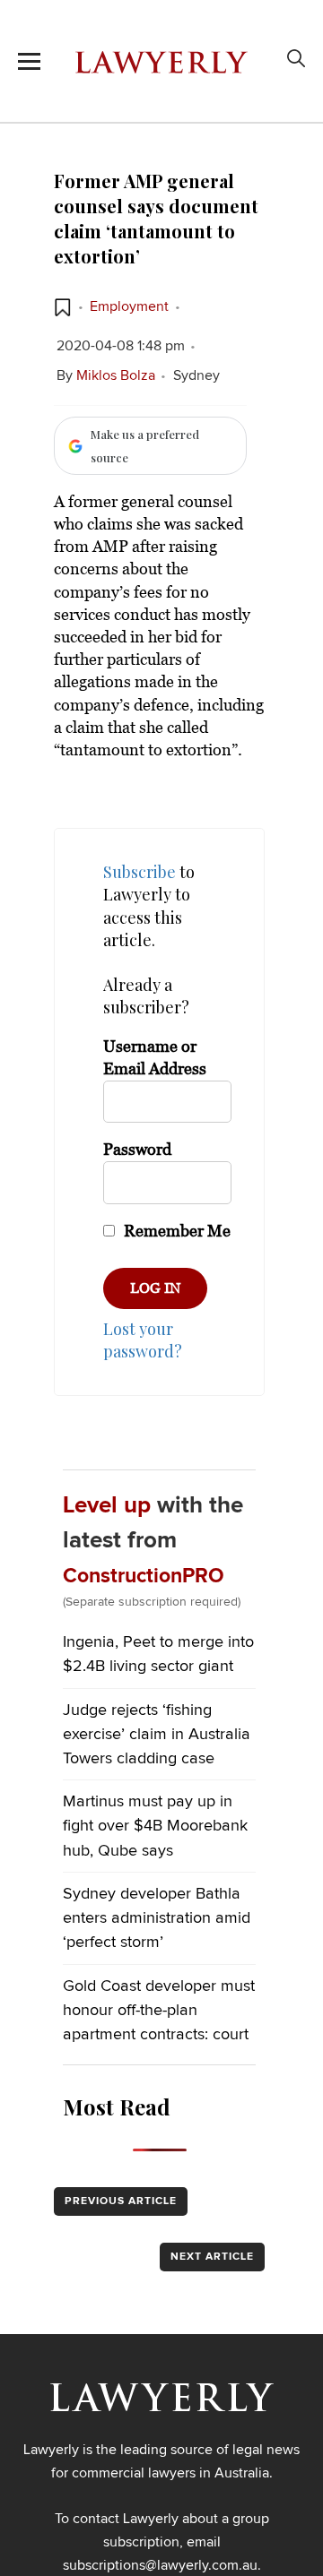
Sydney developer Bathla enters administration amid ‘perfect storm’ (157, 1918)
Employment (129, 306)
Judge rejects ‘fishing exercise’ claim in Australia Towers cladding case (157, 1735)
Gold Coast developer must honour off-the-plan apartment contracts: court (159, 2011)
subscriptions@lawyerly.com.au (160, 2565)
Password (137, 1150)
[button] (63, 307)
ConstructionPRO (144, 1577)
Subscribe (140, 872)
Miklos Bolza (116, 375)
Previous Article (121, 2201)
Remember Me (175, 1231)
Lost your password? (143, 1340)
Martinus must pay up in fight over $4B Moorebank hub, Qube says (155, 1826)
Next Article (212, 2257)
